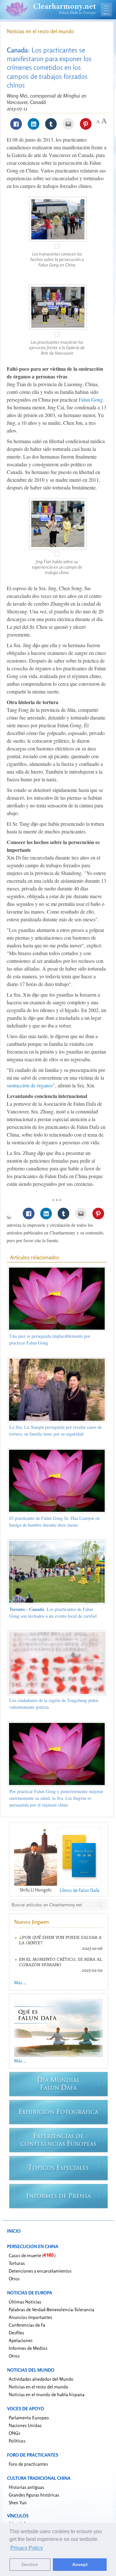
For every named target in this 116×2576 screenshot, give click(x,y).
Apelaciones (21, 2340)
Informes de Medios (28, 2348)
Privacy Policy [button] (27, 2548)
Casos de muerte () (32, 2255)
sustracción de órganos (30, 1085)
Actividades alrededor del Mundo (41, 2379)
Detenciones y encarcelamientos (40, 2271)
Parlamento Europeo (29, 2418)
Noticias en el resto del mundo (40, 31)
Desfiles (16, 2333)
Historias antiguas (26, 2487)
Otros (14, 2278)
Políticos (17, 2441)
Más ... (20, 1982)
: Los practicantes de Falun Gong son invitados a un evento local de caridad (53, 1613)
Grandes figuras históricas (34, 2495)
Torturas (17, 2263)
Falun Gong (91, 400)
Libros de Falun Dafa (79, 1890)
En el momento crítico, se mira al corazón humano (61, 1962)
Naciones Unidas (25, 2425)
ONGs (15, 2433)
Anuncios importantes (30, 2317)
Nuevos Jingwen (32, 1922)
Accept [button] (80, 2564)
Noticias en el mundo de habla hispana (47, 2394)
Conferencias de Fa (27, 2325)
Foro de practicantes (28, 2464)
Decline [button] (30, 2564)
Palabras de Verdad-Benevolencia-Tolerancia (51, 2309)
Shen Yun (18, 2502)
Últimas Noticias (25, 2302)
